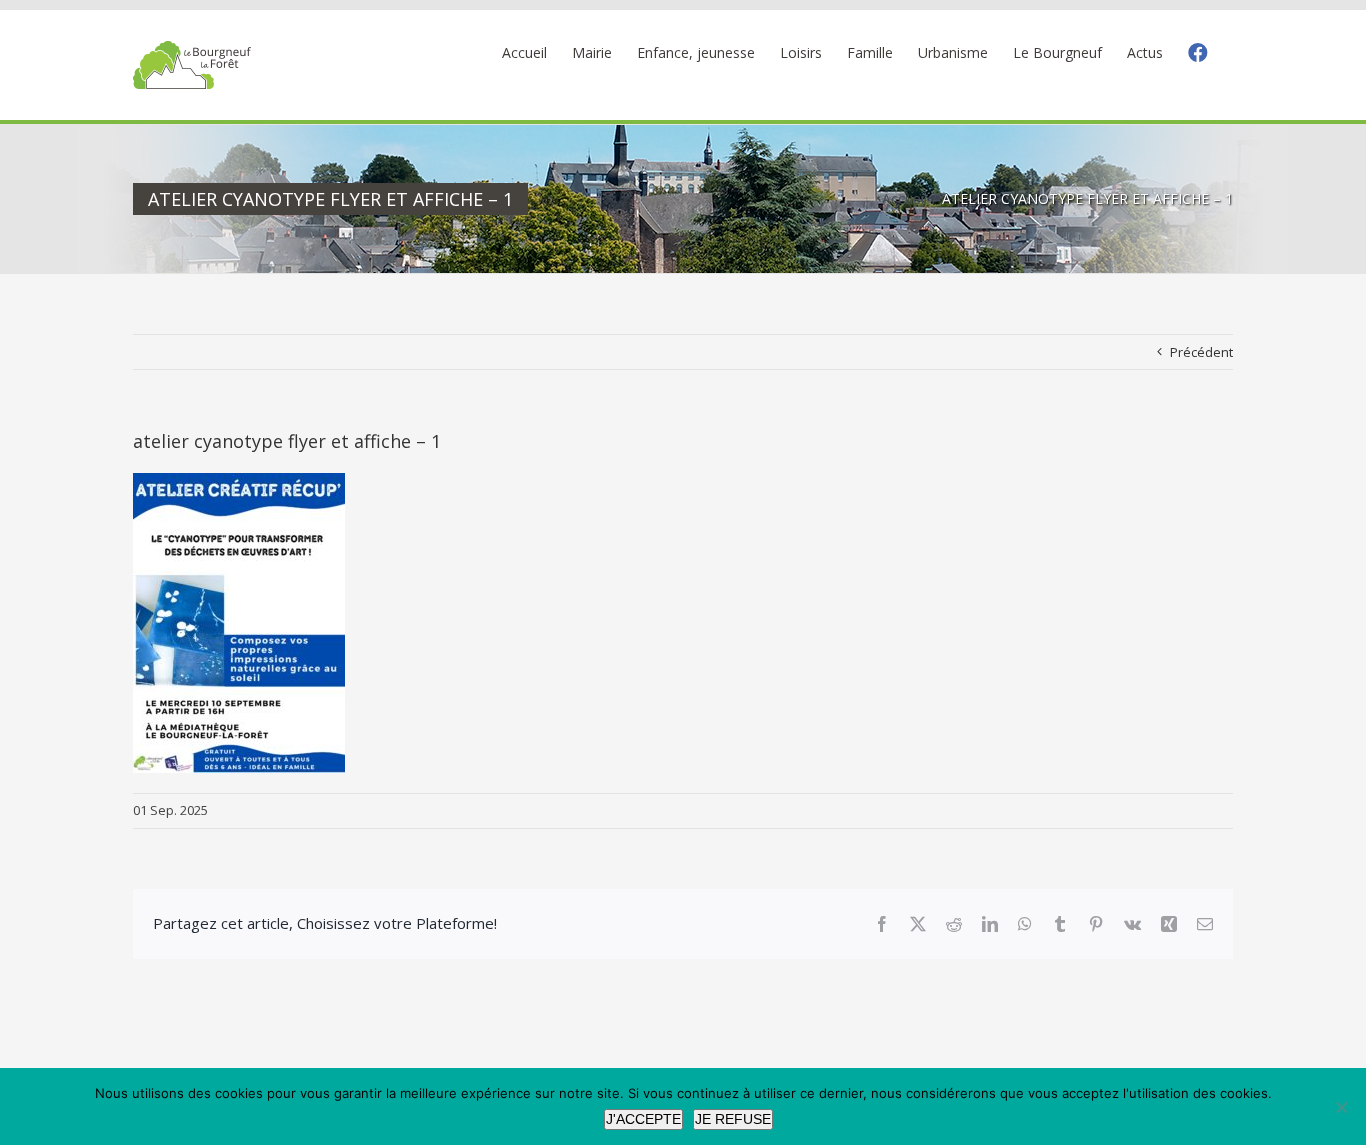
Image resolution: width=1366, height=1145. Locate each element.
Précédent (1201, 352)
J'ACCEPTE (643, 1119)
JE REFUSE (733, 1119)
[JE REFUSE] (1341, 1107)
